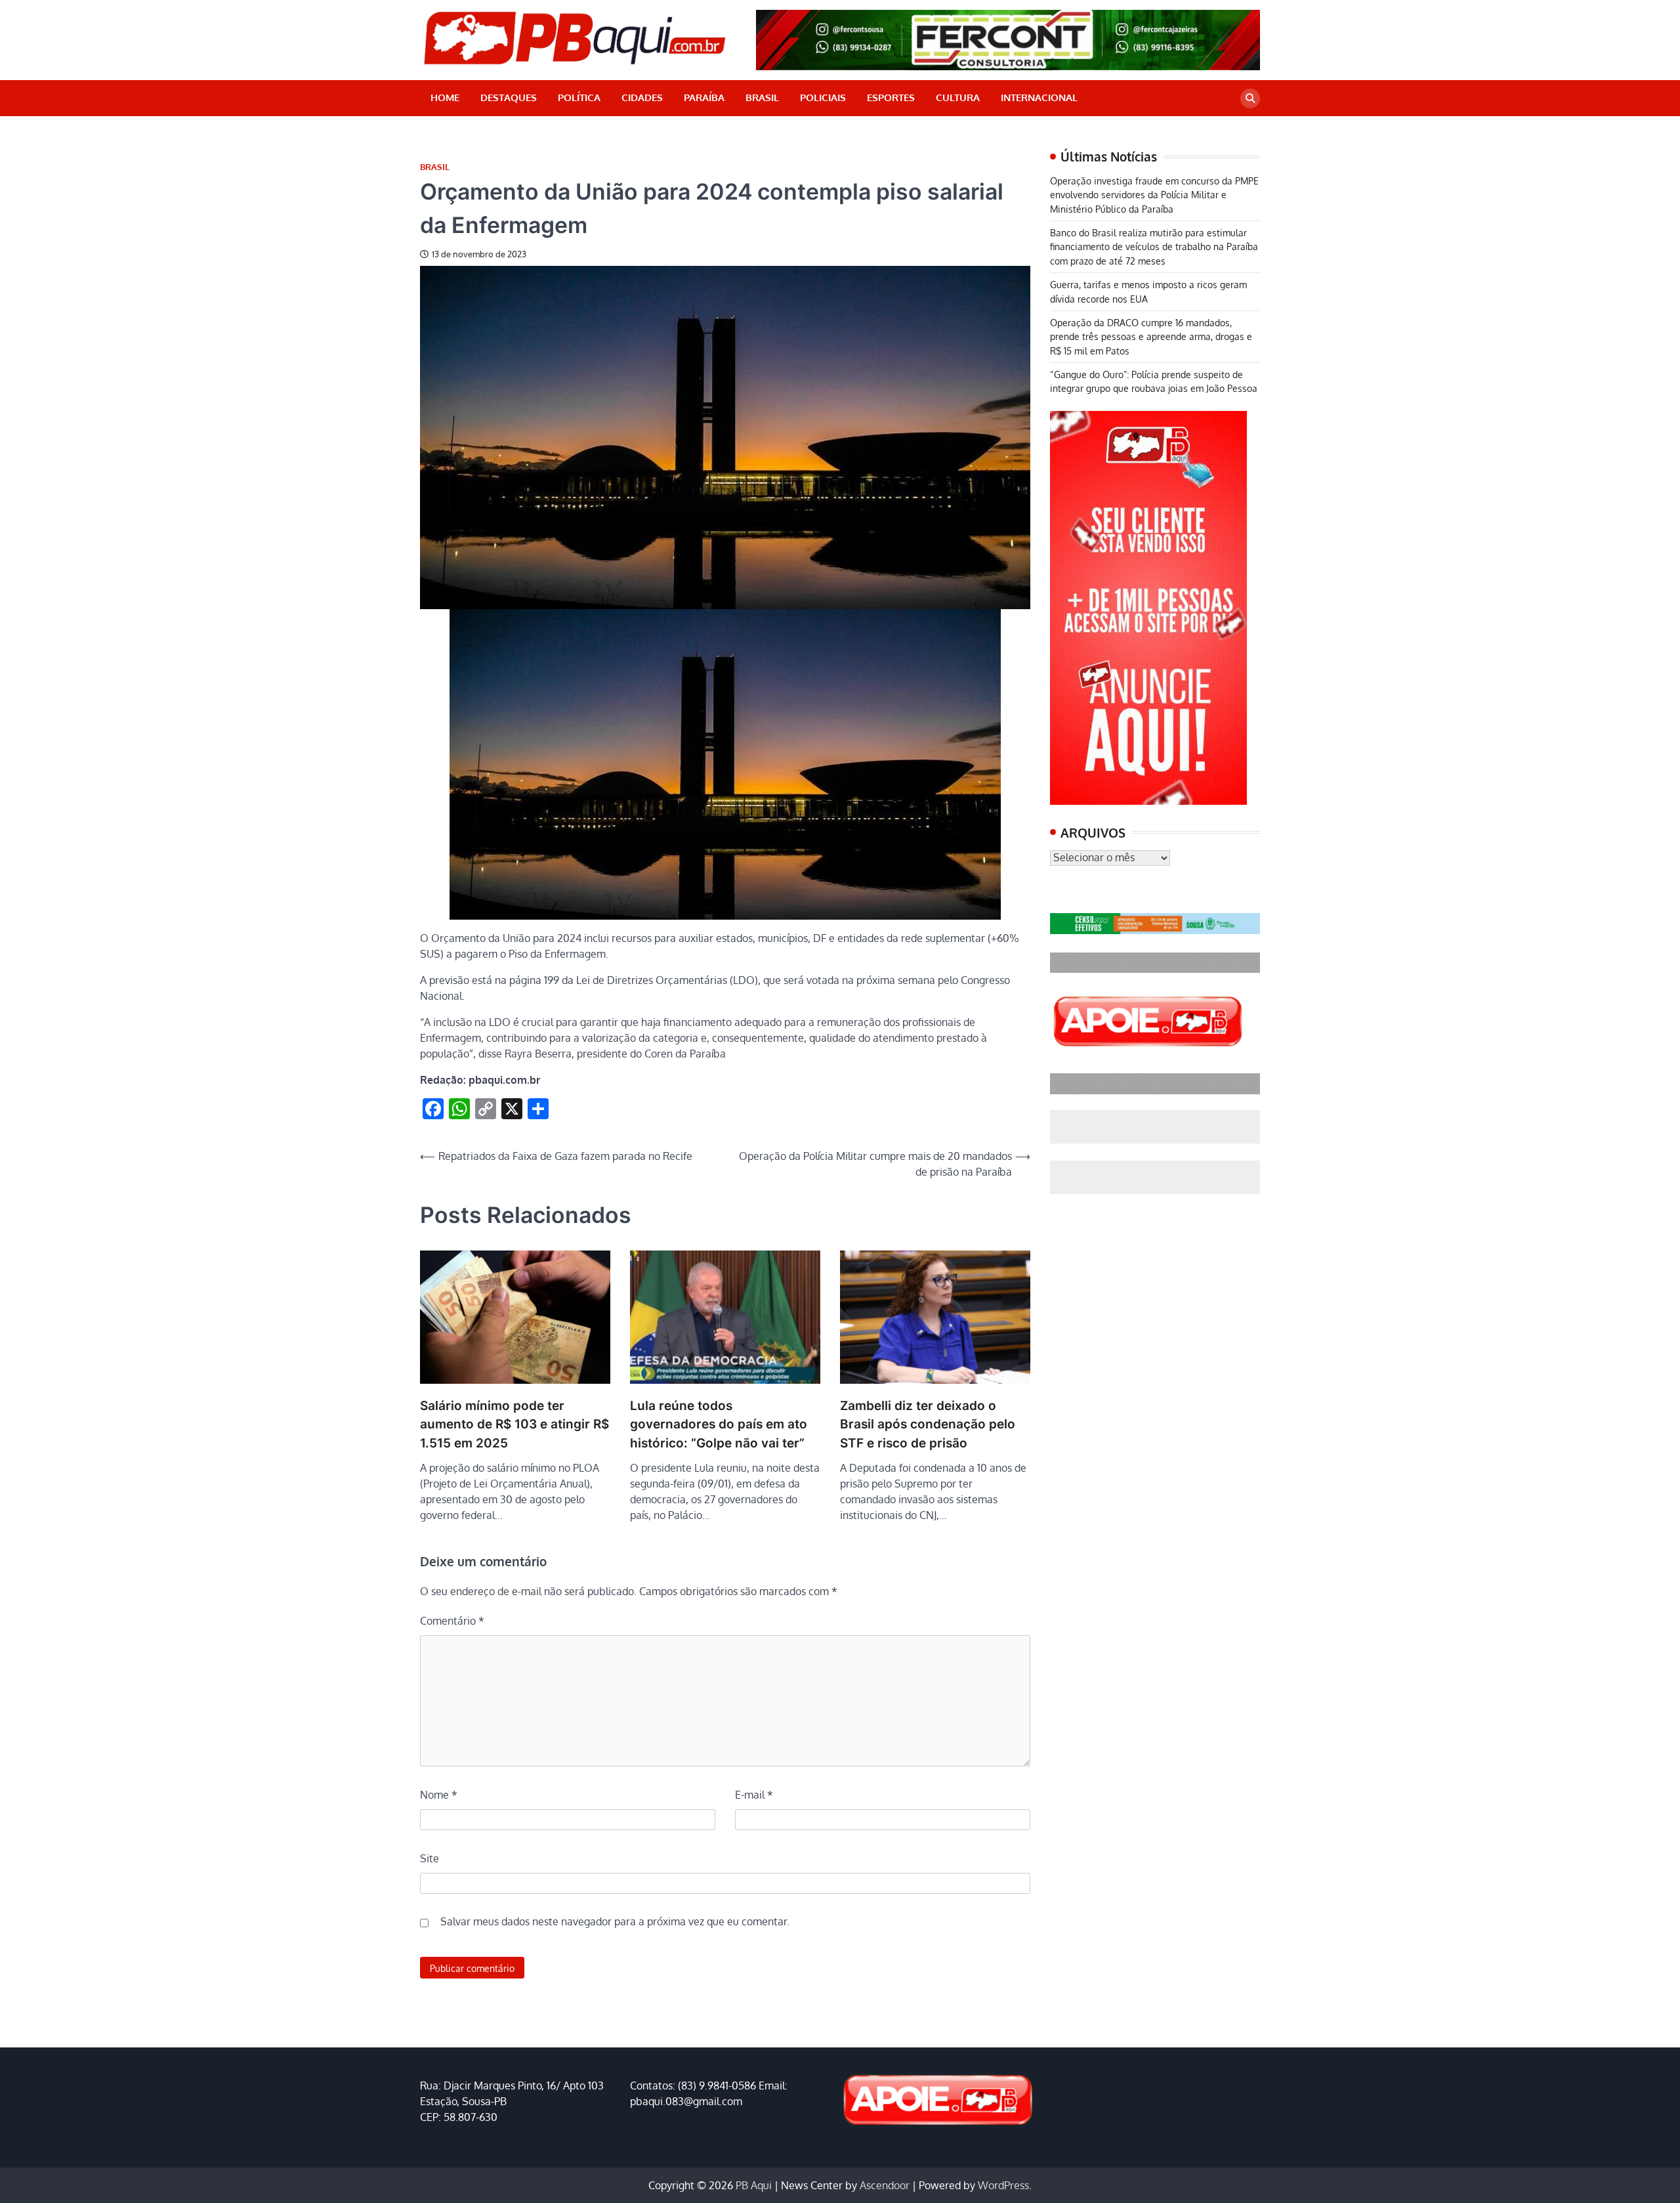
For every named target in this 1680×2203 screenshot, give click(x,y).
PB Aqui (754, 2185)
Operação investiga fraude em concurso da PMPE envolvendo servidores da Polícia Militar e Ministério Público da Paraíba (1154, 195)
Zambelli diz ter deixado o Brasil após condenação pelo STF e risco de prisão (928, 1424)
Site (430, 1858)
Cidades (642, 97)
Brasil (762, 97)
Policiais (823, 97)
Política (579, 97)
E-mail (754, 1795)
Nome (439, 1795)
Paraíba (704, 97)
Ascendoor (885, 2185)
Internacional (1039, 97)
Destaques (509, 97)
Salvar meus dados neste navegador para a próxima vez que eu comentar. (615, 1921)
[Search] (1250, 98)
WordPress (1003, 2185)
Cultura (958, 97)
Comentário (452, 1621)
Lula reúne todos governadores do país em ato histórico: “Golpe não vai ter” (719, 1424)
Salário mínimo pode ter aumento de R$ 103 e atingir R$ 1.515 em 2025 (514, 1424)
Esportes (891, 97)
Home (445, 97)
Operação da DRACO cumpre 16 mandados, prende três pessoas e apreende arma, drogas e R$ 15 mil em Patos (1151, 336)
